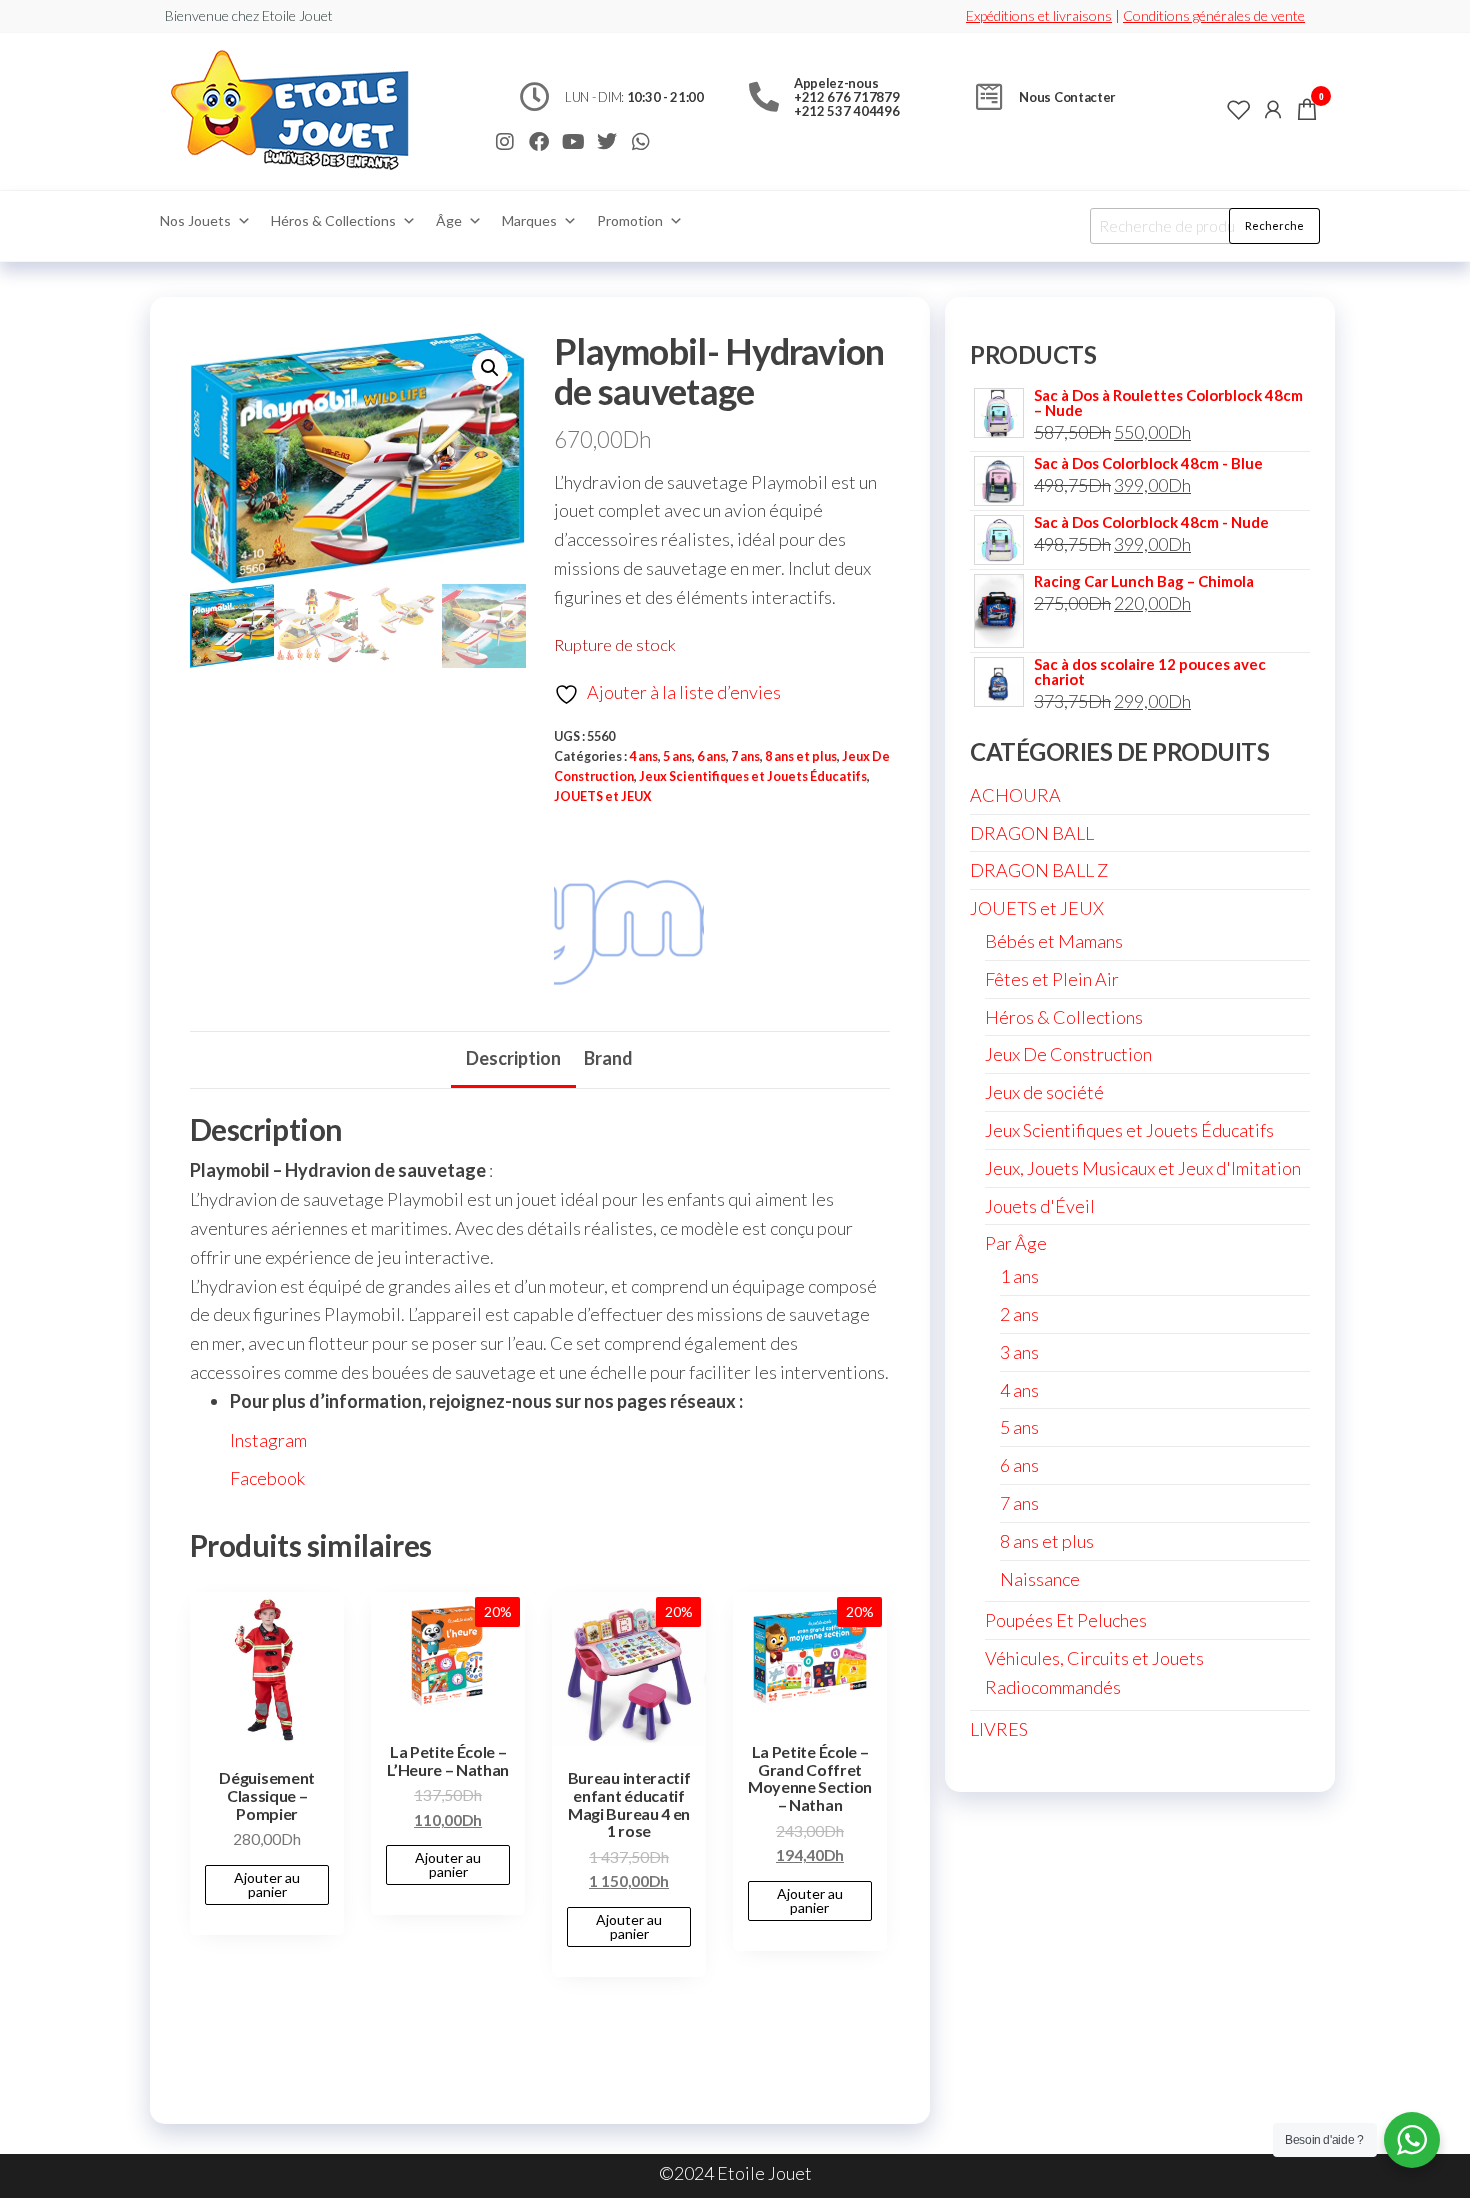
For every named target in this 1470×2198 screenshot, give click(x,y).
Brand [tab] (608, 1058)
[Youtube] (573, 142)
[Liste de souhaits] (1239, 109)
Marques (529, 220)
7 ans (745, 756)
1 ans (1019, 1276)
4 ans (643, 756)
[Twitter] (607, 142)
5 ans (677, 756)
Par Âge (1016, 1243)
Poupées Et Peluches (1066, 1620)
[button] (490, 368)
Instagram (268, 1440)
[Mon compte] (1273, 109)
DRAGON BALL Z (1039, 870)
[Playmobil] (629, 920)
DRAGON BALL (1032, 833)
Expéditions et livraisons (1039, 15)
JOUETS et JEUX (603, 796)
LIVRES (999, 1729)
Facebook (267, 1478)
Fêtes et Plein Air (1052, 979)
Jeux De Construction (1068, 1054)
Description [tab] (513, 1058)
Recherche (1274, 225)
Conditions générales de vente (1214, 15)
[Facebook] (539, 142)
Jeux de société (1044, 1092)
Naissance (1040, 1579)
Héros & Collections (333, 220)
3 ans (1019, 1352)
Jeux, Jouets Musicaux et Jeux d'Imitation (1143, 1168)
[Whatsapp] (641, 142)
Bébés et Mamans (1054, 941)
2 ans (1019, 1314)
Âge (449, 220)
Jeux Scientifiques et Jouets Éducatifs (753, 776)
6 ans (711, 756)
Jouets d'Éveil (1040, 1206)
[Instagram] (505, 142)
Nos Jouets (195, 220)
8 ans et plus (801, 756)
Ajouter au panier (267, 1884)
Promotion (630, 220)
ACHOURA (1015, 795)
